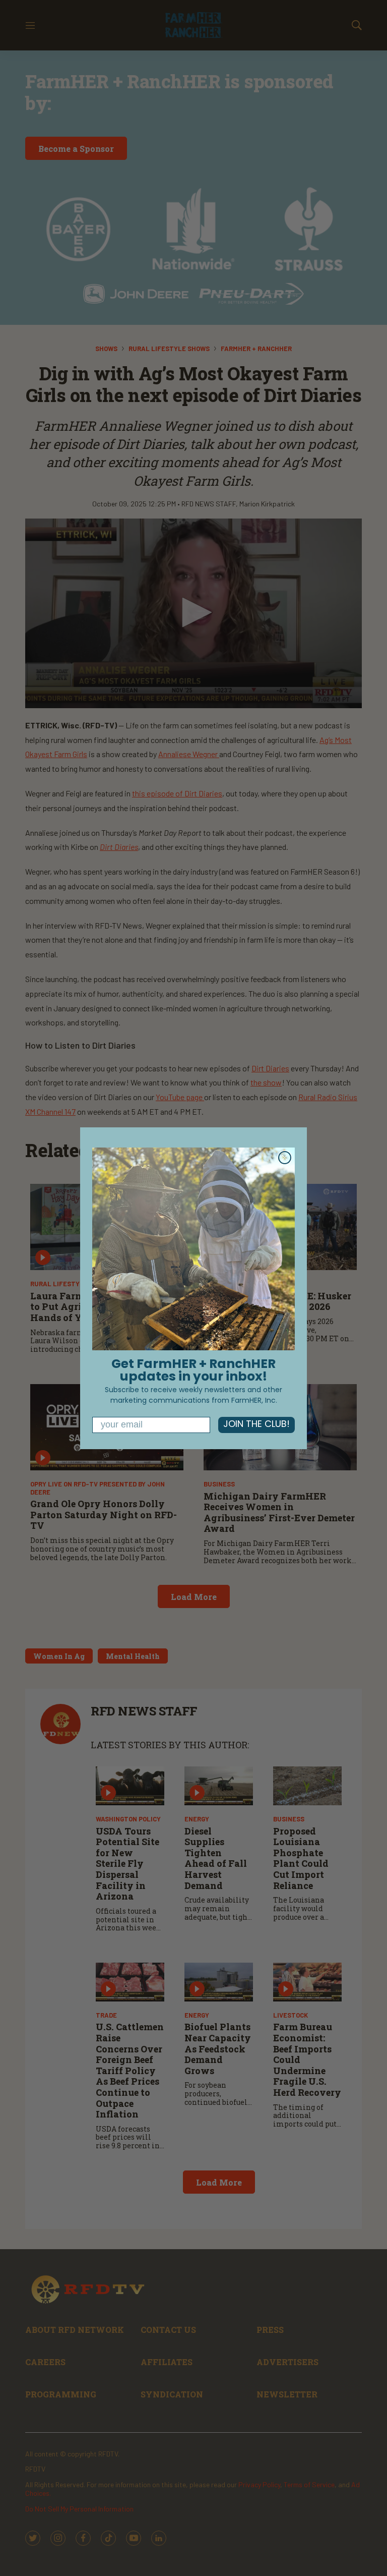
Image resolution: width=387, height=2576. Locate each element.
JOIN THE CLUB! (256, 1425)
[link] (193, 1249)
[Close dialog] (285, 1158)
